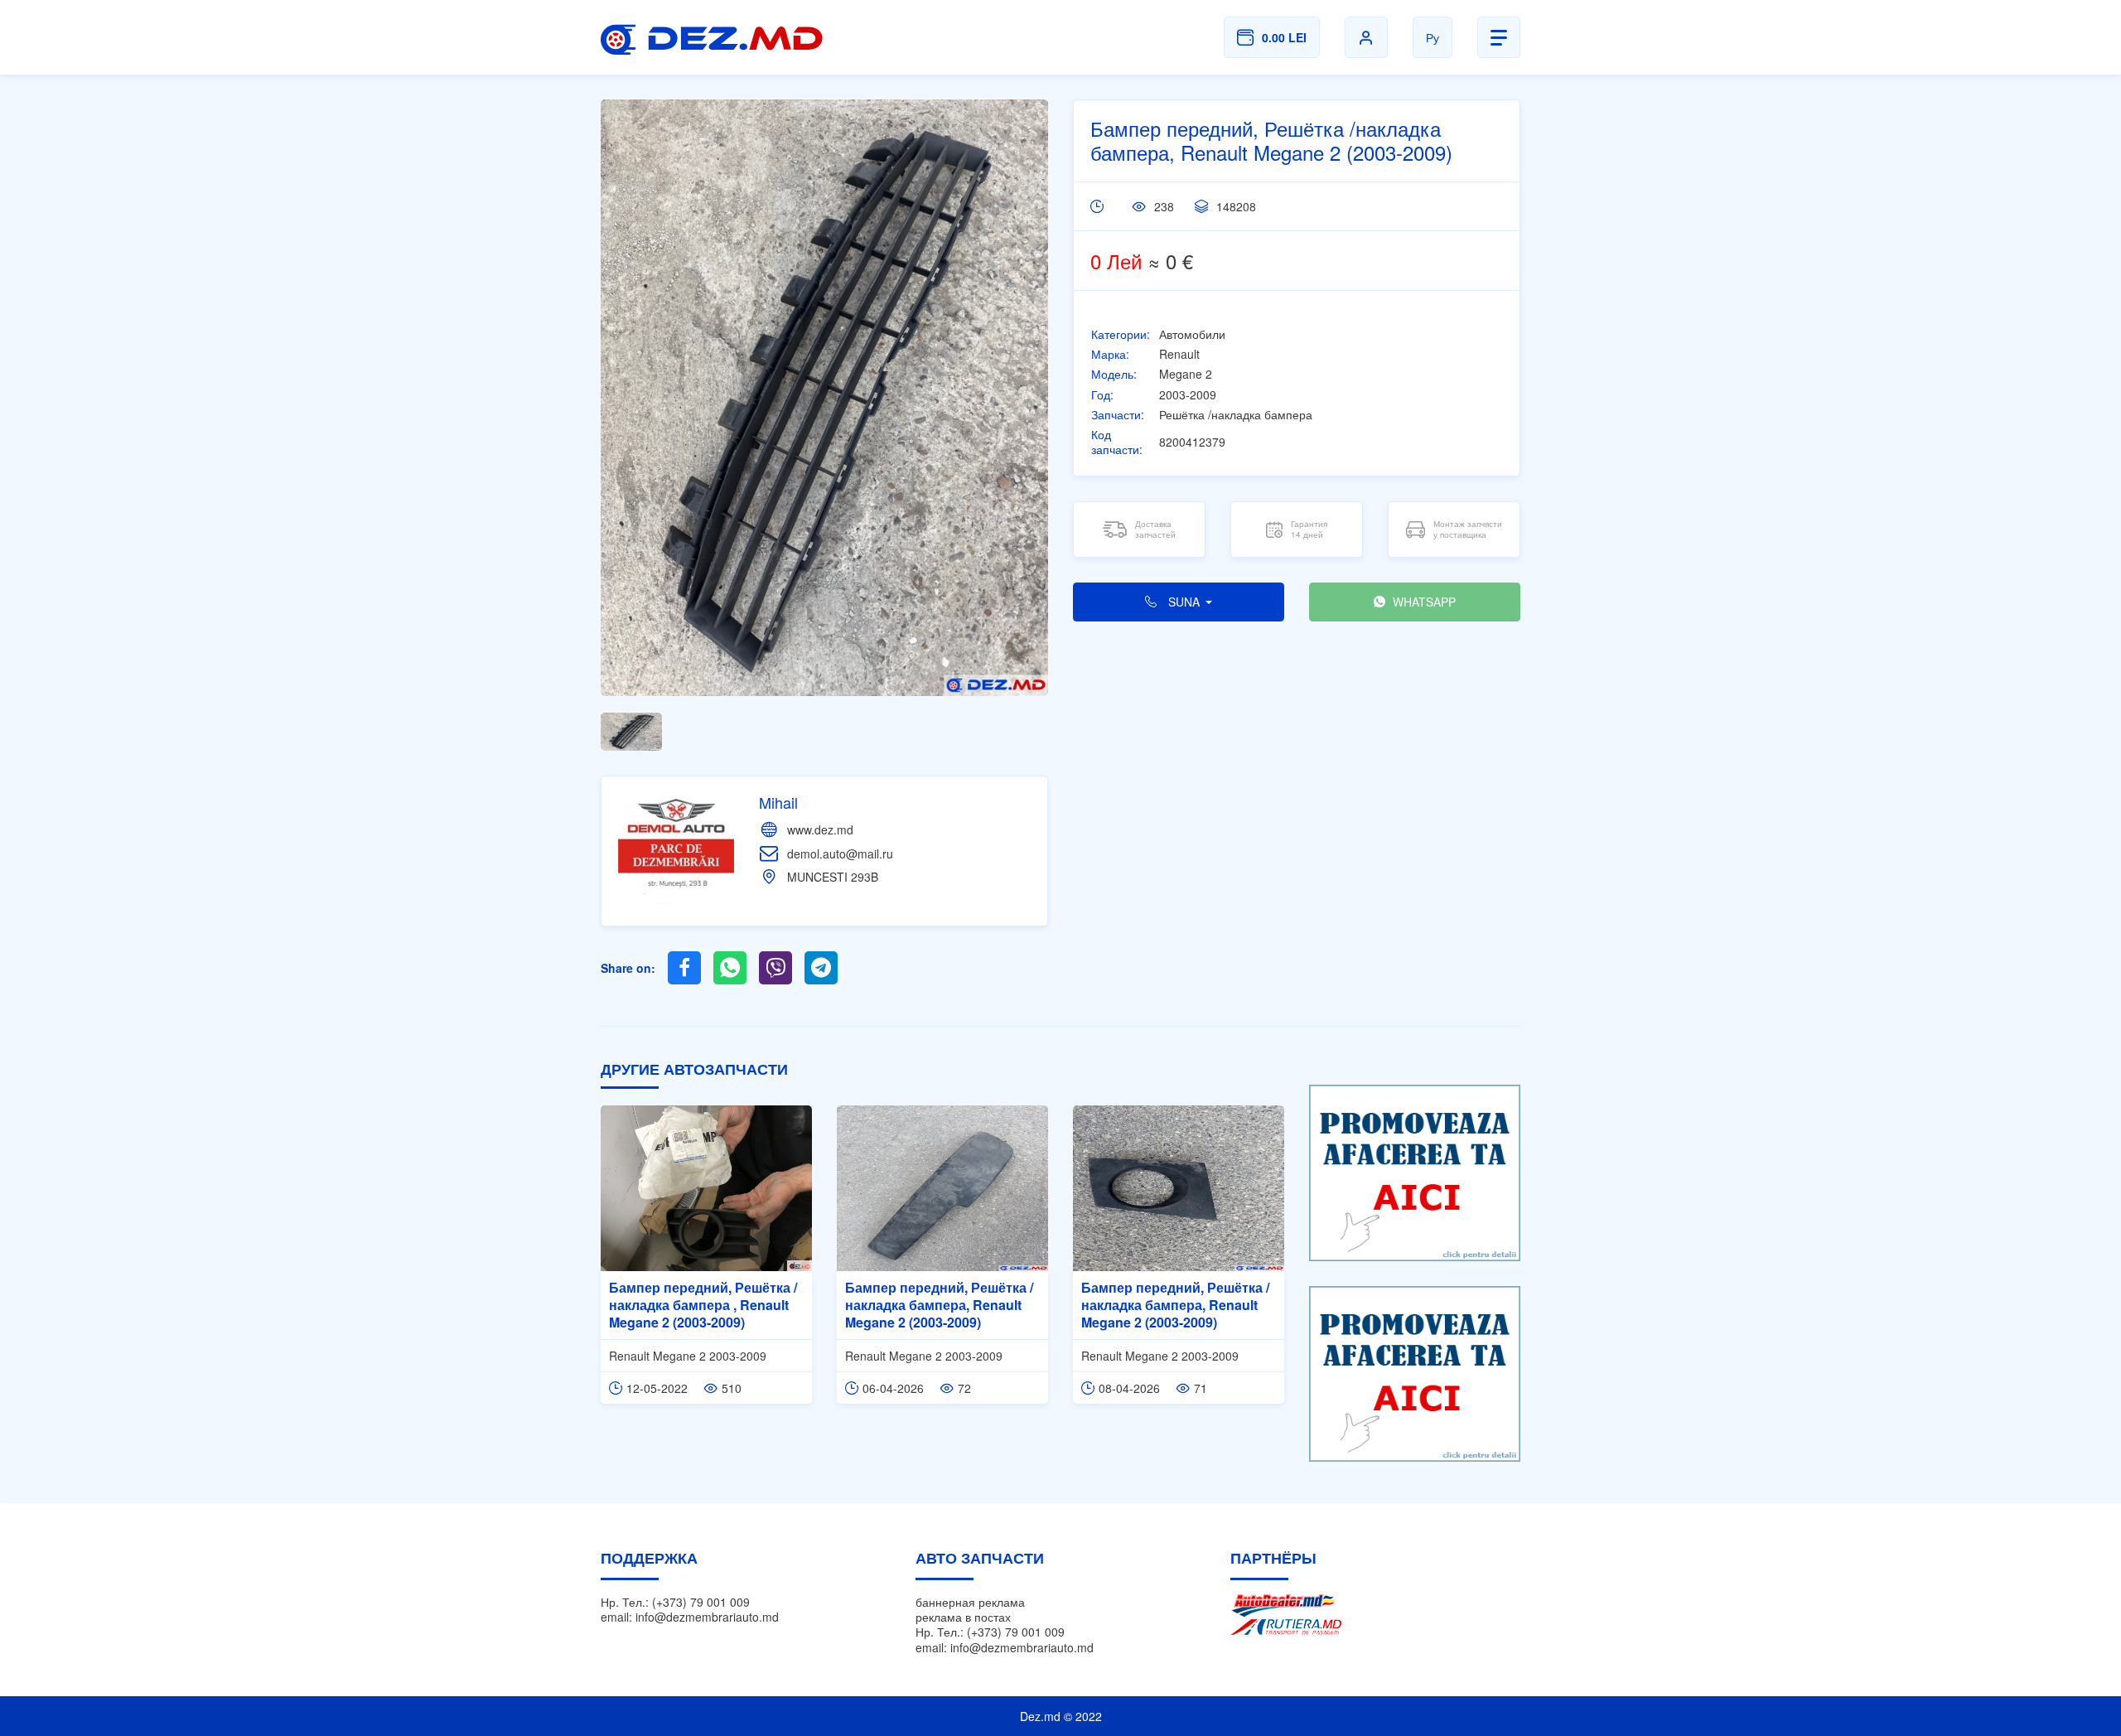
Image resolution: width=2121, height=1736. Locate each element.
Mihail (778, 802)
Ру (1433, 37)
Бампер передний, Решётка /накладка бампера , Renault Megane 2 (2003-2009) (703, 1305)
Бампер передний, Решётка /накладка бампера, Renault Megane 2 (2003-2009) (939, 1305)
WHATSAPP (1423, 602)
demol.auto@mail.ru (840, 853)
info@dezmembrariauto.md (707, 1617)
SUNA (1184, 602)
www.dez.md (820, 829)
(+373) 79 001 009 (701, 1602)
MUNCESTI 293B (833, 877)
